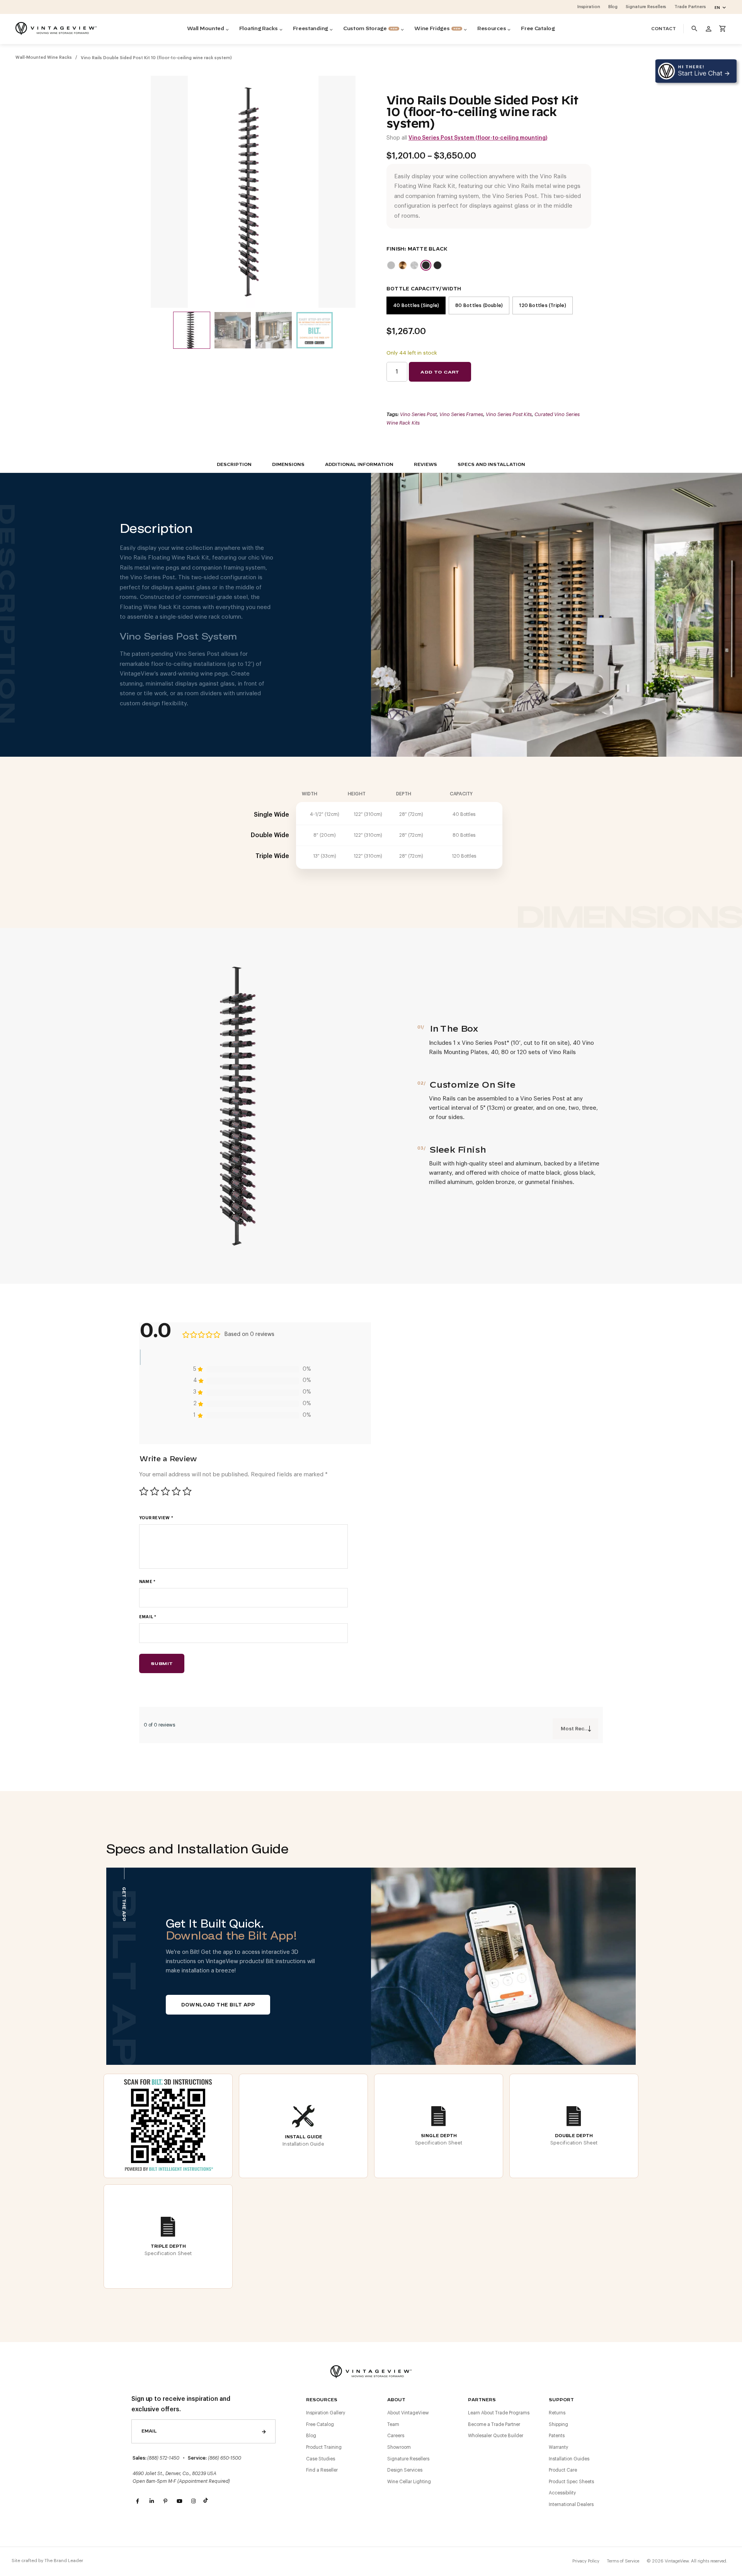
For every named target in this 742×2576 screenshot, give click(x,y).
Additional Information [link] (359, 465)
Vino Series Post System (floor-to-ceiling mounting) (478, 138)
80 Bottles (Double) (479, 305)
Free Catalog (320, 2424)
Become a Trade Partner (494, 2424)
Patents (557, 2436)
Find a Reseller (322, 2470)
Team (393, 2424)
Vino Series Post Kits (509, 414)
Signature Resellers (408, 2459)
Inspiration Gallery (326, 2413)
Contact (664, 29)
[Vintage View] (371, 2370)
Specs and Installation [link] (491, 465)
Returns (557, 2413)
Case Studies (321, 2459)
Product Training (324, 2447)
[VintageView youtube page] (179, 2501)
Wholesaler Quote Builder (496, 2436)
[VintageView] (56, 29)
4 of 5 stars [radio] (176, 1491)
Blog (311, 2436)
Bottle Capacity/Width (424, 289)
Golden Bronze (403, 265)
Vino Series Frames (461, 414)
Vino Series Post (418, 414)
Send (264, 2431)
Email (148, 1617)
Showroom (399, 2447)
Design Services (405, 2470)
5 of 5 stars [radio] (187, 1491)
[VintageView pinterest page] (165, 2501)
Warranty (558, 2447)
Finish (395, 249)
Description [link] (234, 465)
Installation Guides (569, 2459)
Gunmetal (414, 265)
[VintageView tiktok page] (207, 2501)
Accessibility (562, 2493)
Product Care (563, 2470)
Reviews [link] (425, 465)
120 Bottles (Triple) (542, 305)
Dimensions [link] (288, 465)
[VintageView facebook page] (138, 2501)
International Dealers (571, 2504)
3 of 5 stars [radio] (165, 1491)
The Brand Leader (64, 2561)
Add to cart (440, 372)
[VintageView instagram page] (193, 2501)
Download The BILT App (218, 2005)
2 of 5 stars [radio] (155, 1491)
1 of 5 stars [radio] (144, 1491)
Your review (156, 1518)
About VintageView (408, 2413)
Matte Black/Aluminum (437, 265)
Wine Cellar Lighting (409, 2482)
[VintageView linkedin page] (151, 2501)
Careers (396, 2436)
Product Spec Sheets (571, 2482)
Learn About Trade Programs (499, 2413)
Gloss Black (391, 265)
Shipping (558, 2424)
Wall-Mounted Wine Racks (44, 57)
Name (147, 1582)
